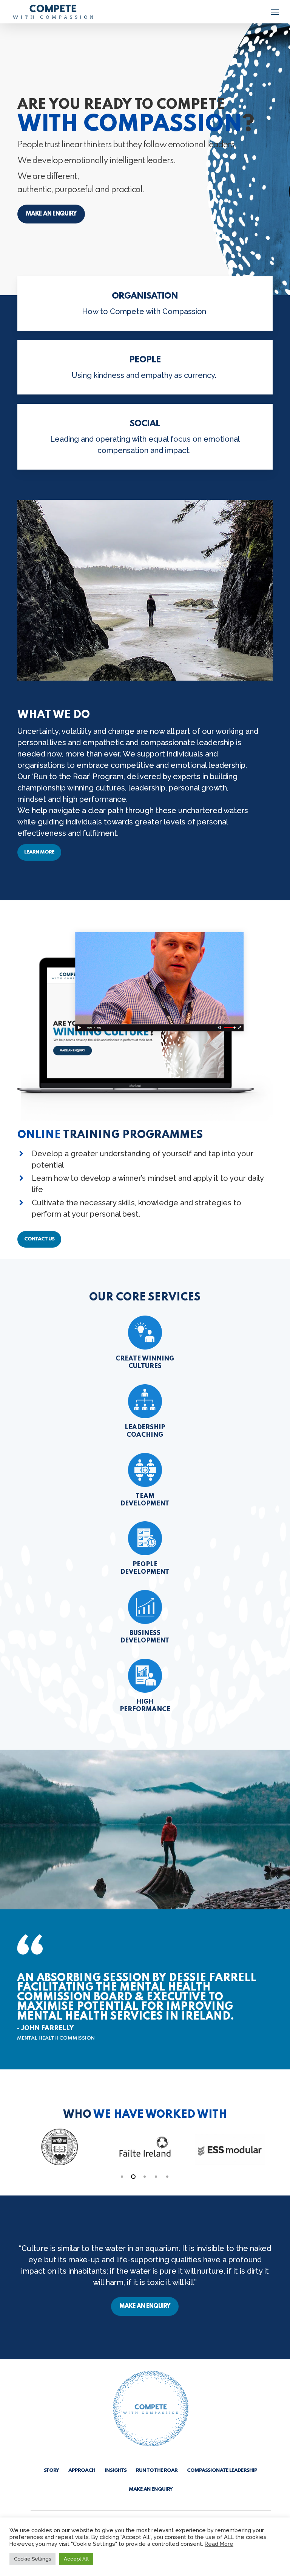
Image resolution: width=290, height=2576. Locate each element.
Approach (82, 2470)
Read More (219, 2544)
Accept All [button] (76, 2559)
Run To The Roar (157, 2470)
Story (51, 2470)
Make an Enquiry (151, 2489)
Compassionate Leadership (222, 2470)
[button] (275, 12)
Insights (116, 2470)
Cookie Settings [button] (32, 2559)
